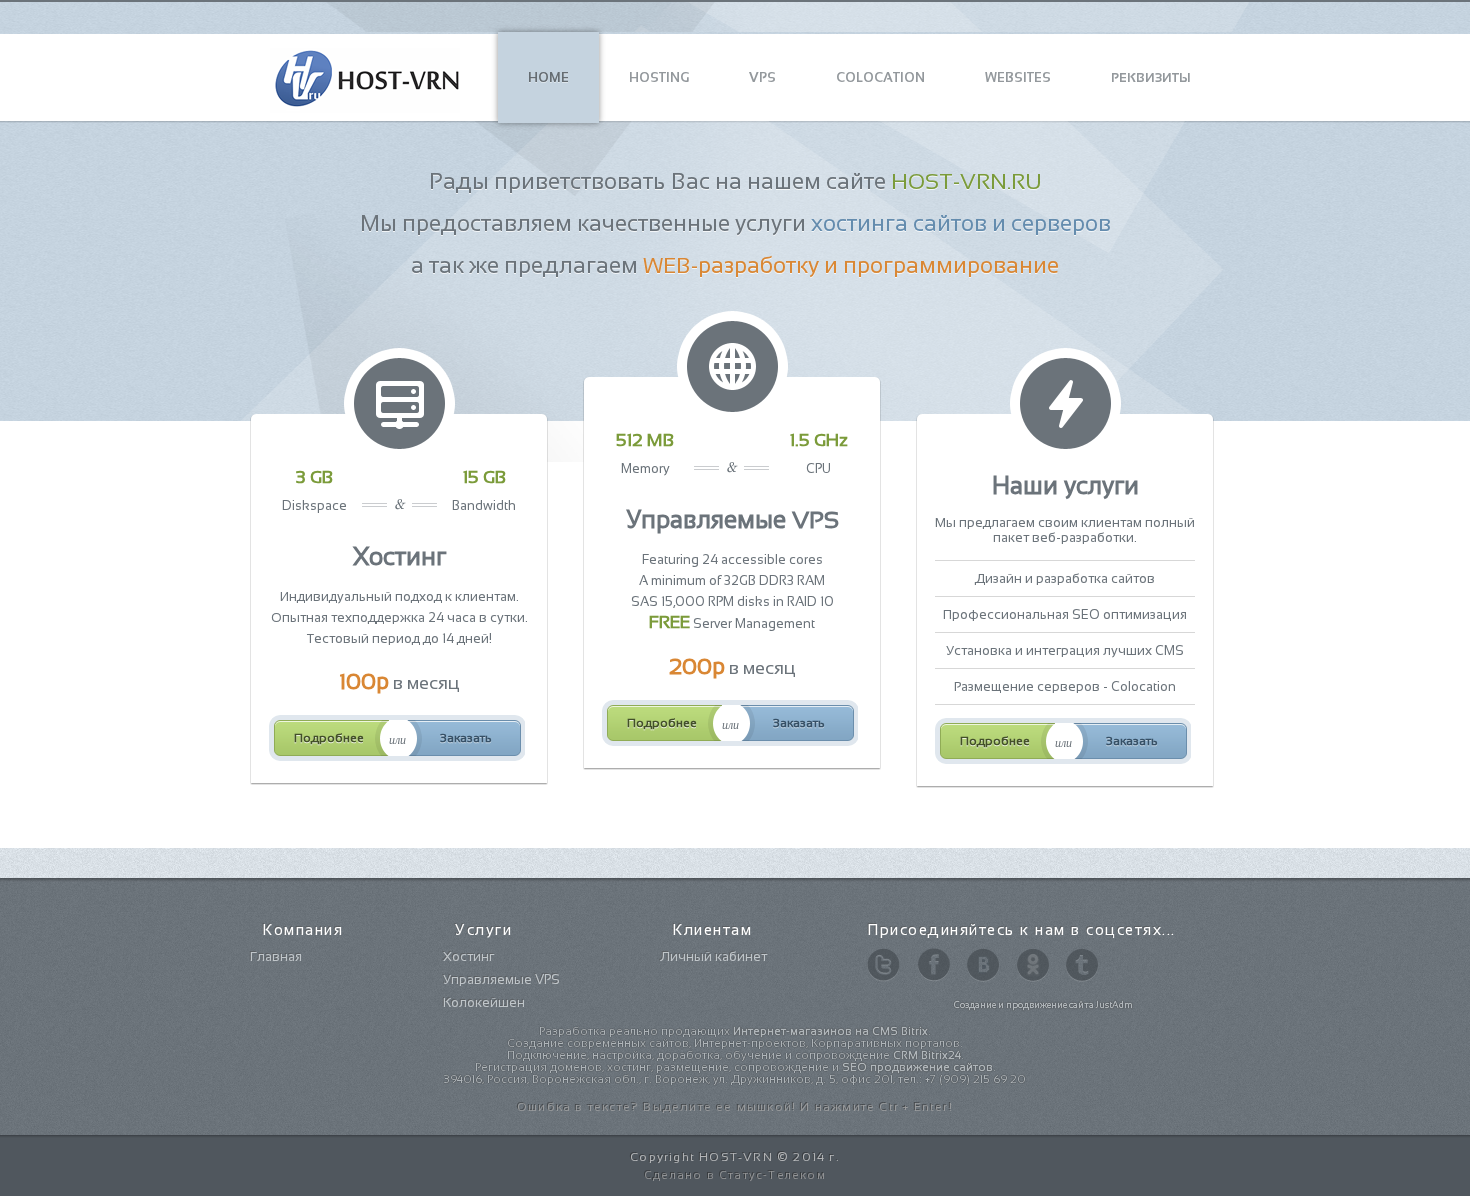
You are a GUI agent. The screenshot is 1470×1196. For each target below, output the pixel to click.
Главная (276, 956)
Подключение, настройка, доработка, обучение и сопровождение (734, 1055)
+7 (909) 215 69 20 (975, 1079)
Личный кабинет (713, 956)
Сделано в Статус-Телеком (735, 1175)
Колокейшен (484, 1002)
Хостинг (468, 956)
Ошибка (544, 1107)
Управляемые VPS (501, 979)
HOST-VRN (736, 1157)
